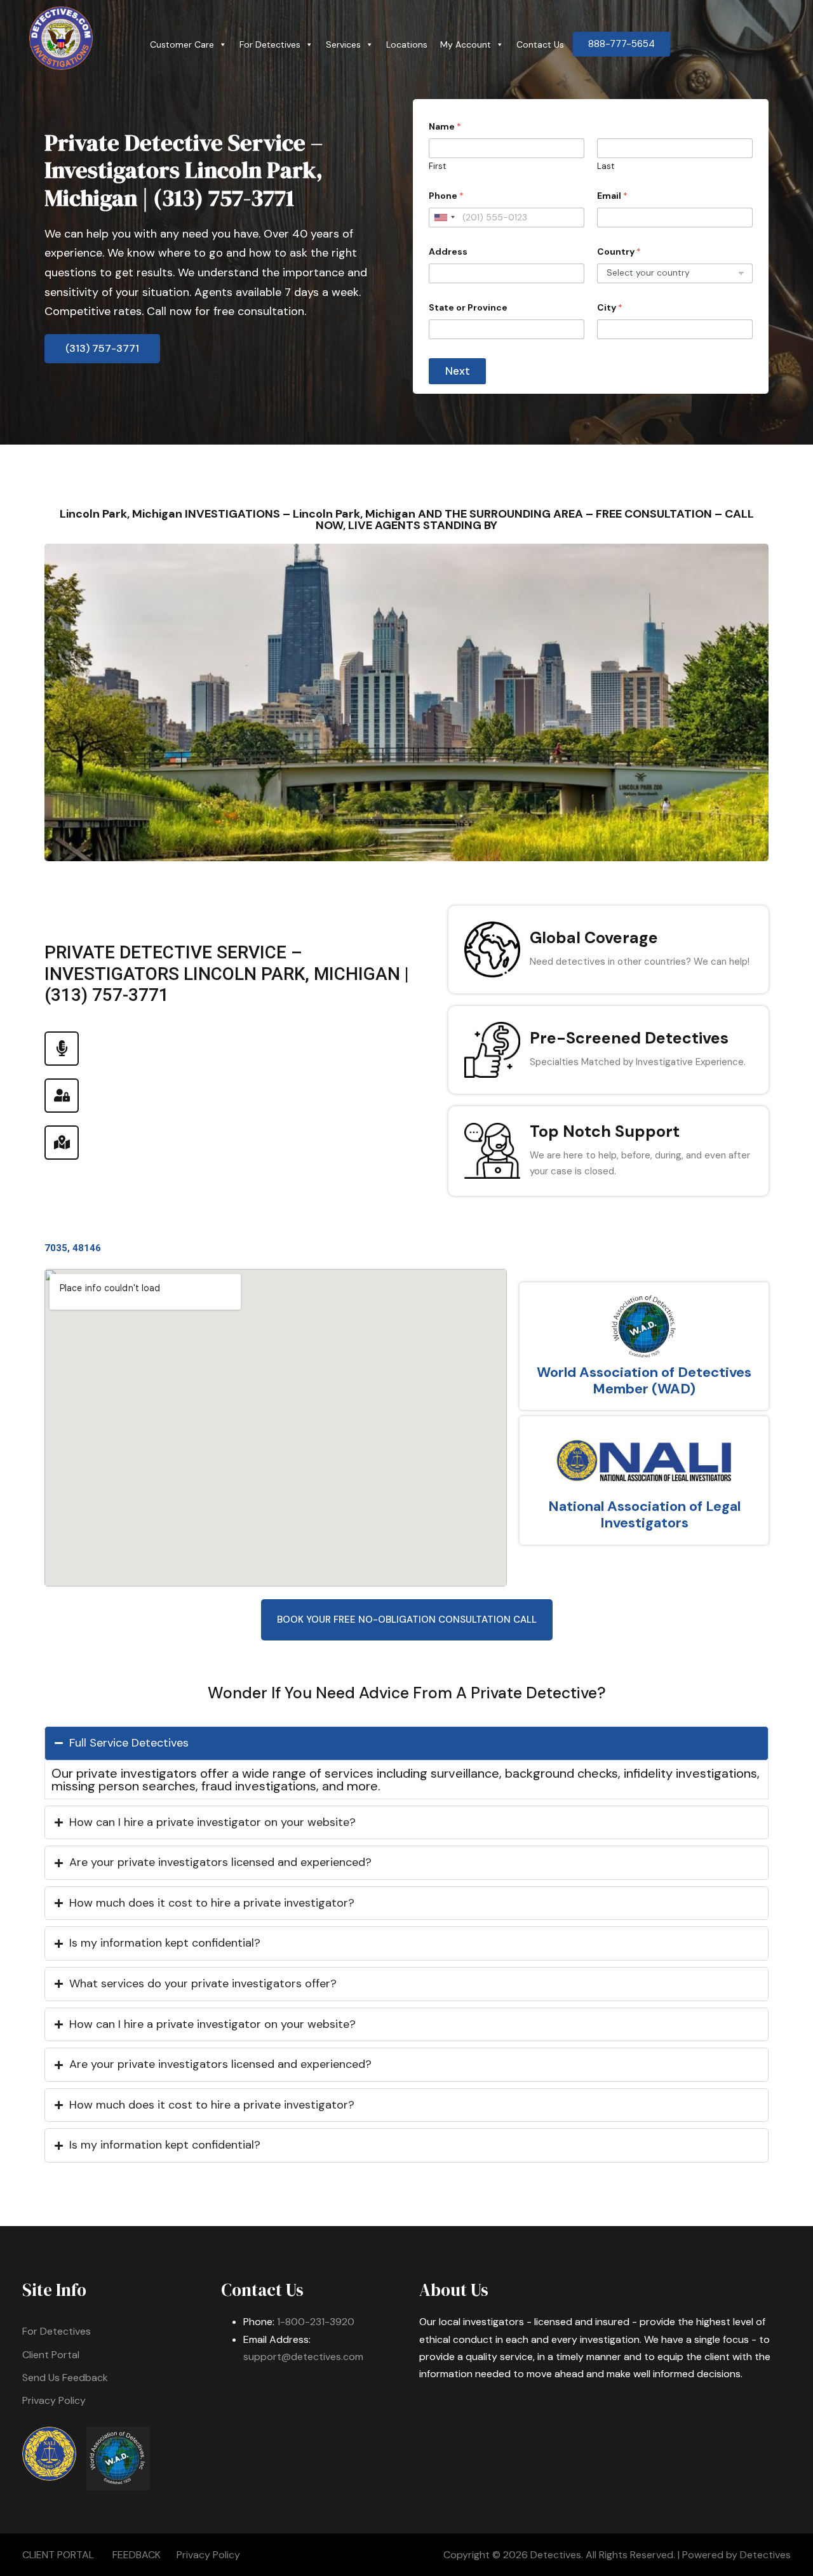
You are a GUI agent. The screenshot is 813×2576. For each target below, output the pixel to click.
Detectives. (557, 2555)
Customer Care (182, 44)
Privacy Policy (54, 2400)
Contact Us (540, 44)
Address (448, 252)
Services (343, 44)
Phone (446, 196)
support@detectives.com (303, 2357)
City (610, 308)
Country (619, 252)
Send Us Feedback (65, 2378)
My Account (466, 44)
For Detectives (270, 44)
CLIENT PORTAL (58, 2555)
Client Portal (51, 2355)
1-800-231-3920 (316, 2322)
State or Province (468, 308)
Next (458, 371)
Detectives (765, 2555)
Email (612, 196)
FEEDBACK (137, 2555)
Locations (407, 44)
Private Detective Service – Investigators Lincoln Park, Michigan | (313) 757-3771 (184, 170)
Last (606, 166)
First (437, 166)
